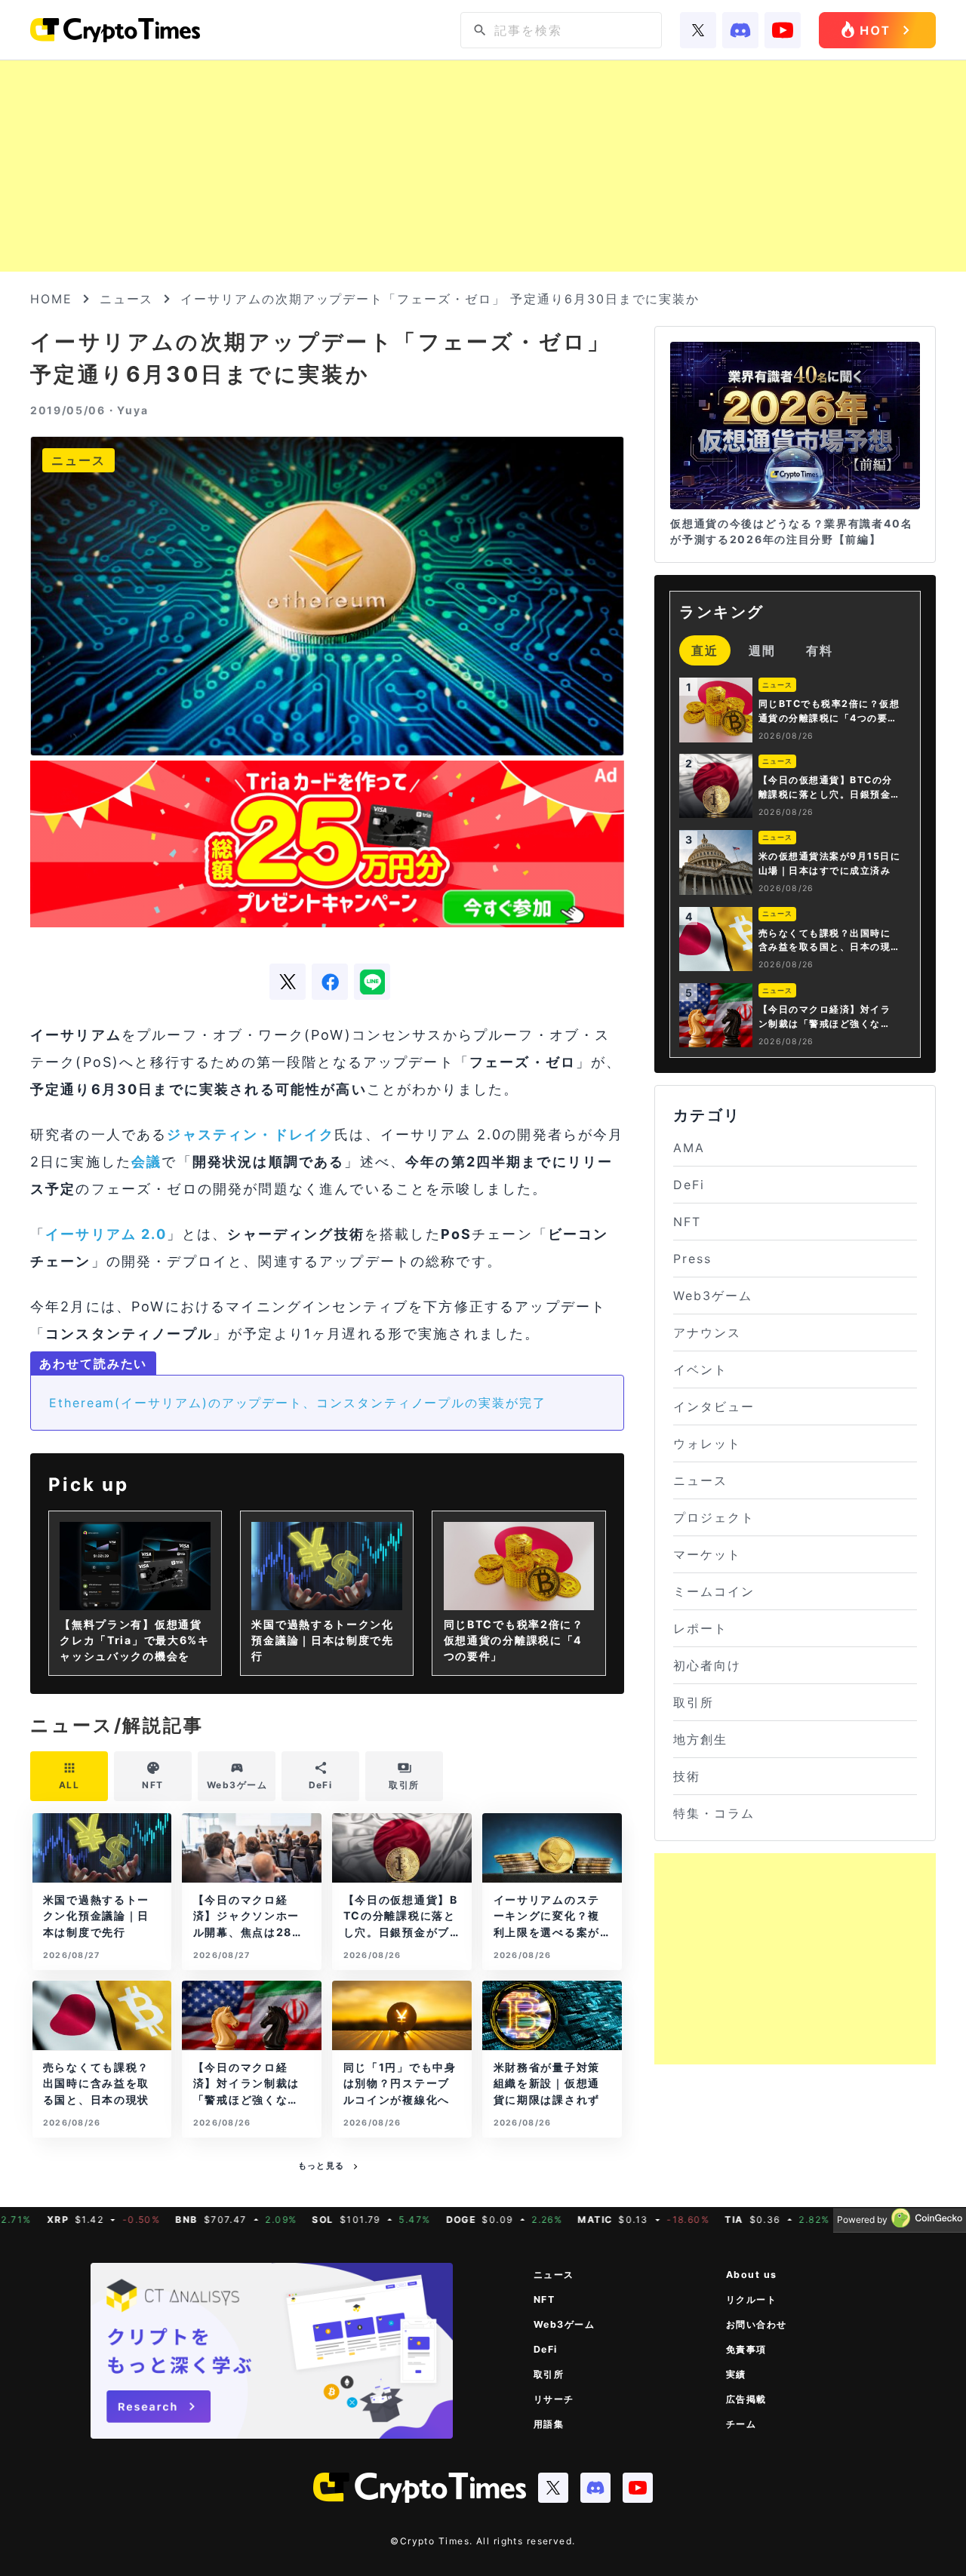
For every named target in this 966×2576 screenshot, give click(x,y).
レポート (700, 1628)
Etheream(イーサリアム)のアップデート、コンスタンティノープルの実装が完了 (298, 1403)
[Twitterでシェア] (288, 982)
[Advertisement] (483, 166)
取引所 (694, 1702)
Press (692, 1259)
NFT (687, 1222)
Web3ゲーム (712, 1296)
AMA (689, 1148)
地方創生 (700, 1739)
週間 (762, 650)
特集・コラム (714, 1813)
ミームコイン (714, 1591)
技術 (687, 1776)
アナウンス (707, 1333)
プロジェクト (714, 1517)
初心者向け (707, 1665)
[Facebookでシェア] (330, 982)
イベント (700, 1369)
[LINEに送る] (372, 982)
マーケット (707, 1554)
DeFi (689, 1185)
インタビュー (714, 1406)
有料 (820, 650)
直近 (705, 650)
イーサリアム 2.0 (106, 1234)
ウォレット (707, 1443)
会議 (146, 1162)
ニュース (127, 299)
